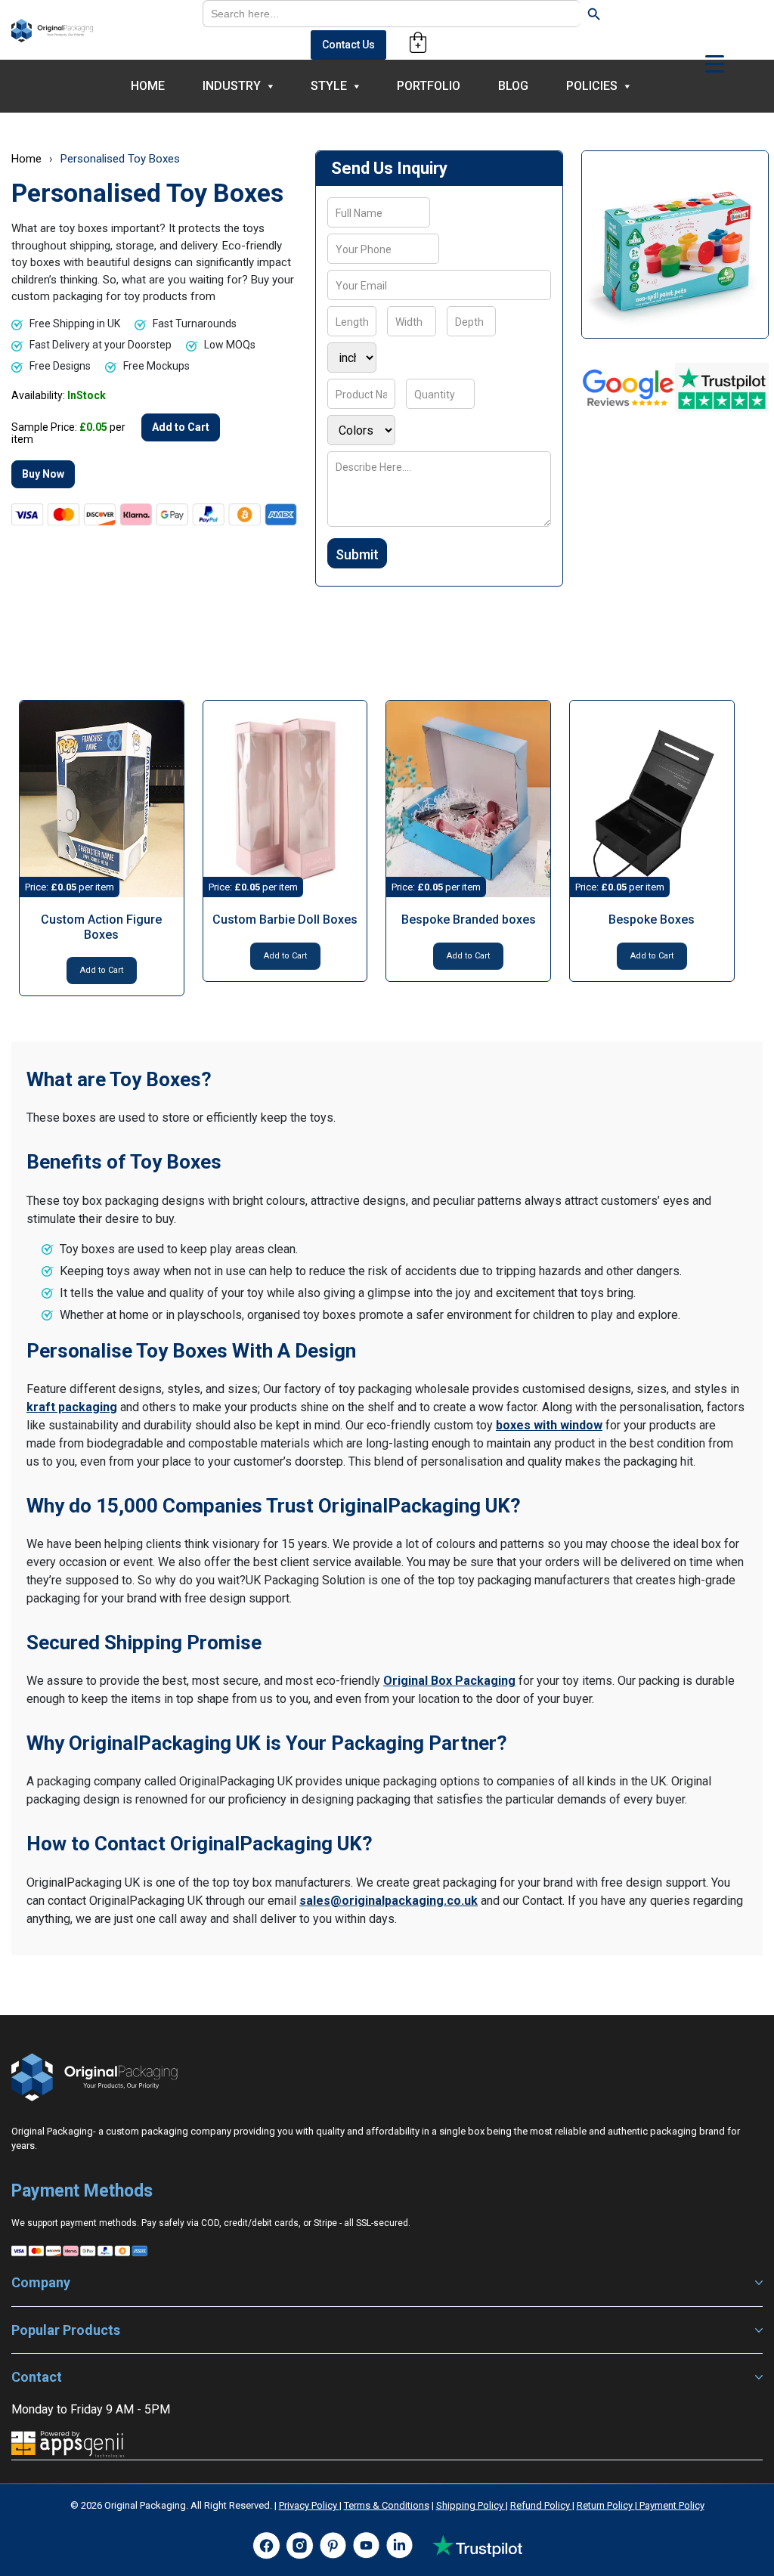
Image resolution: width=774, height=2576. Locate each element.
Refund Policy (541, 2505)
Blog (513, 86)
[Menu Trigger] (715, 63)
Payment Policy (671, 2505)
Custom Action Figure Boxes (101, 927)
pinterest (333, 2546)
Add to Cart (181, 427)
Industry (232, 86)
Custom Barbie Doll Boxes (285, 920)
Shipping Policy (471, 2505)
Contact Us (348, 45)
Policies (592, 86)
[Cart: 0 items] (418, 42)
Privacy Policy (309, 2505)
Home (148, 86)
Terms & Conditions (387, 2505)
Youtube (366, 2546)
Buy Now (43, 474)
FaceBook (266, 2546)
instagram (299, 2546)
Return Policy (606, 2505)
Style (329, 86)
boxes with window (549, 1425)
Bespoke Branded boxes (469, 920)
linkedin (399, 2546)
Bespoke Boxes (652, 920)
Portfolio (429, 86)
